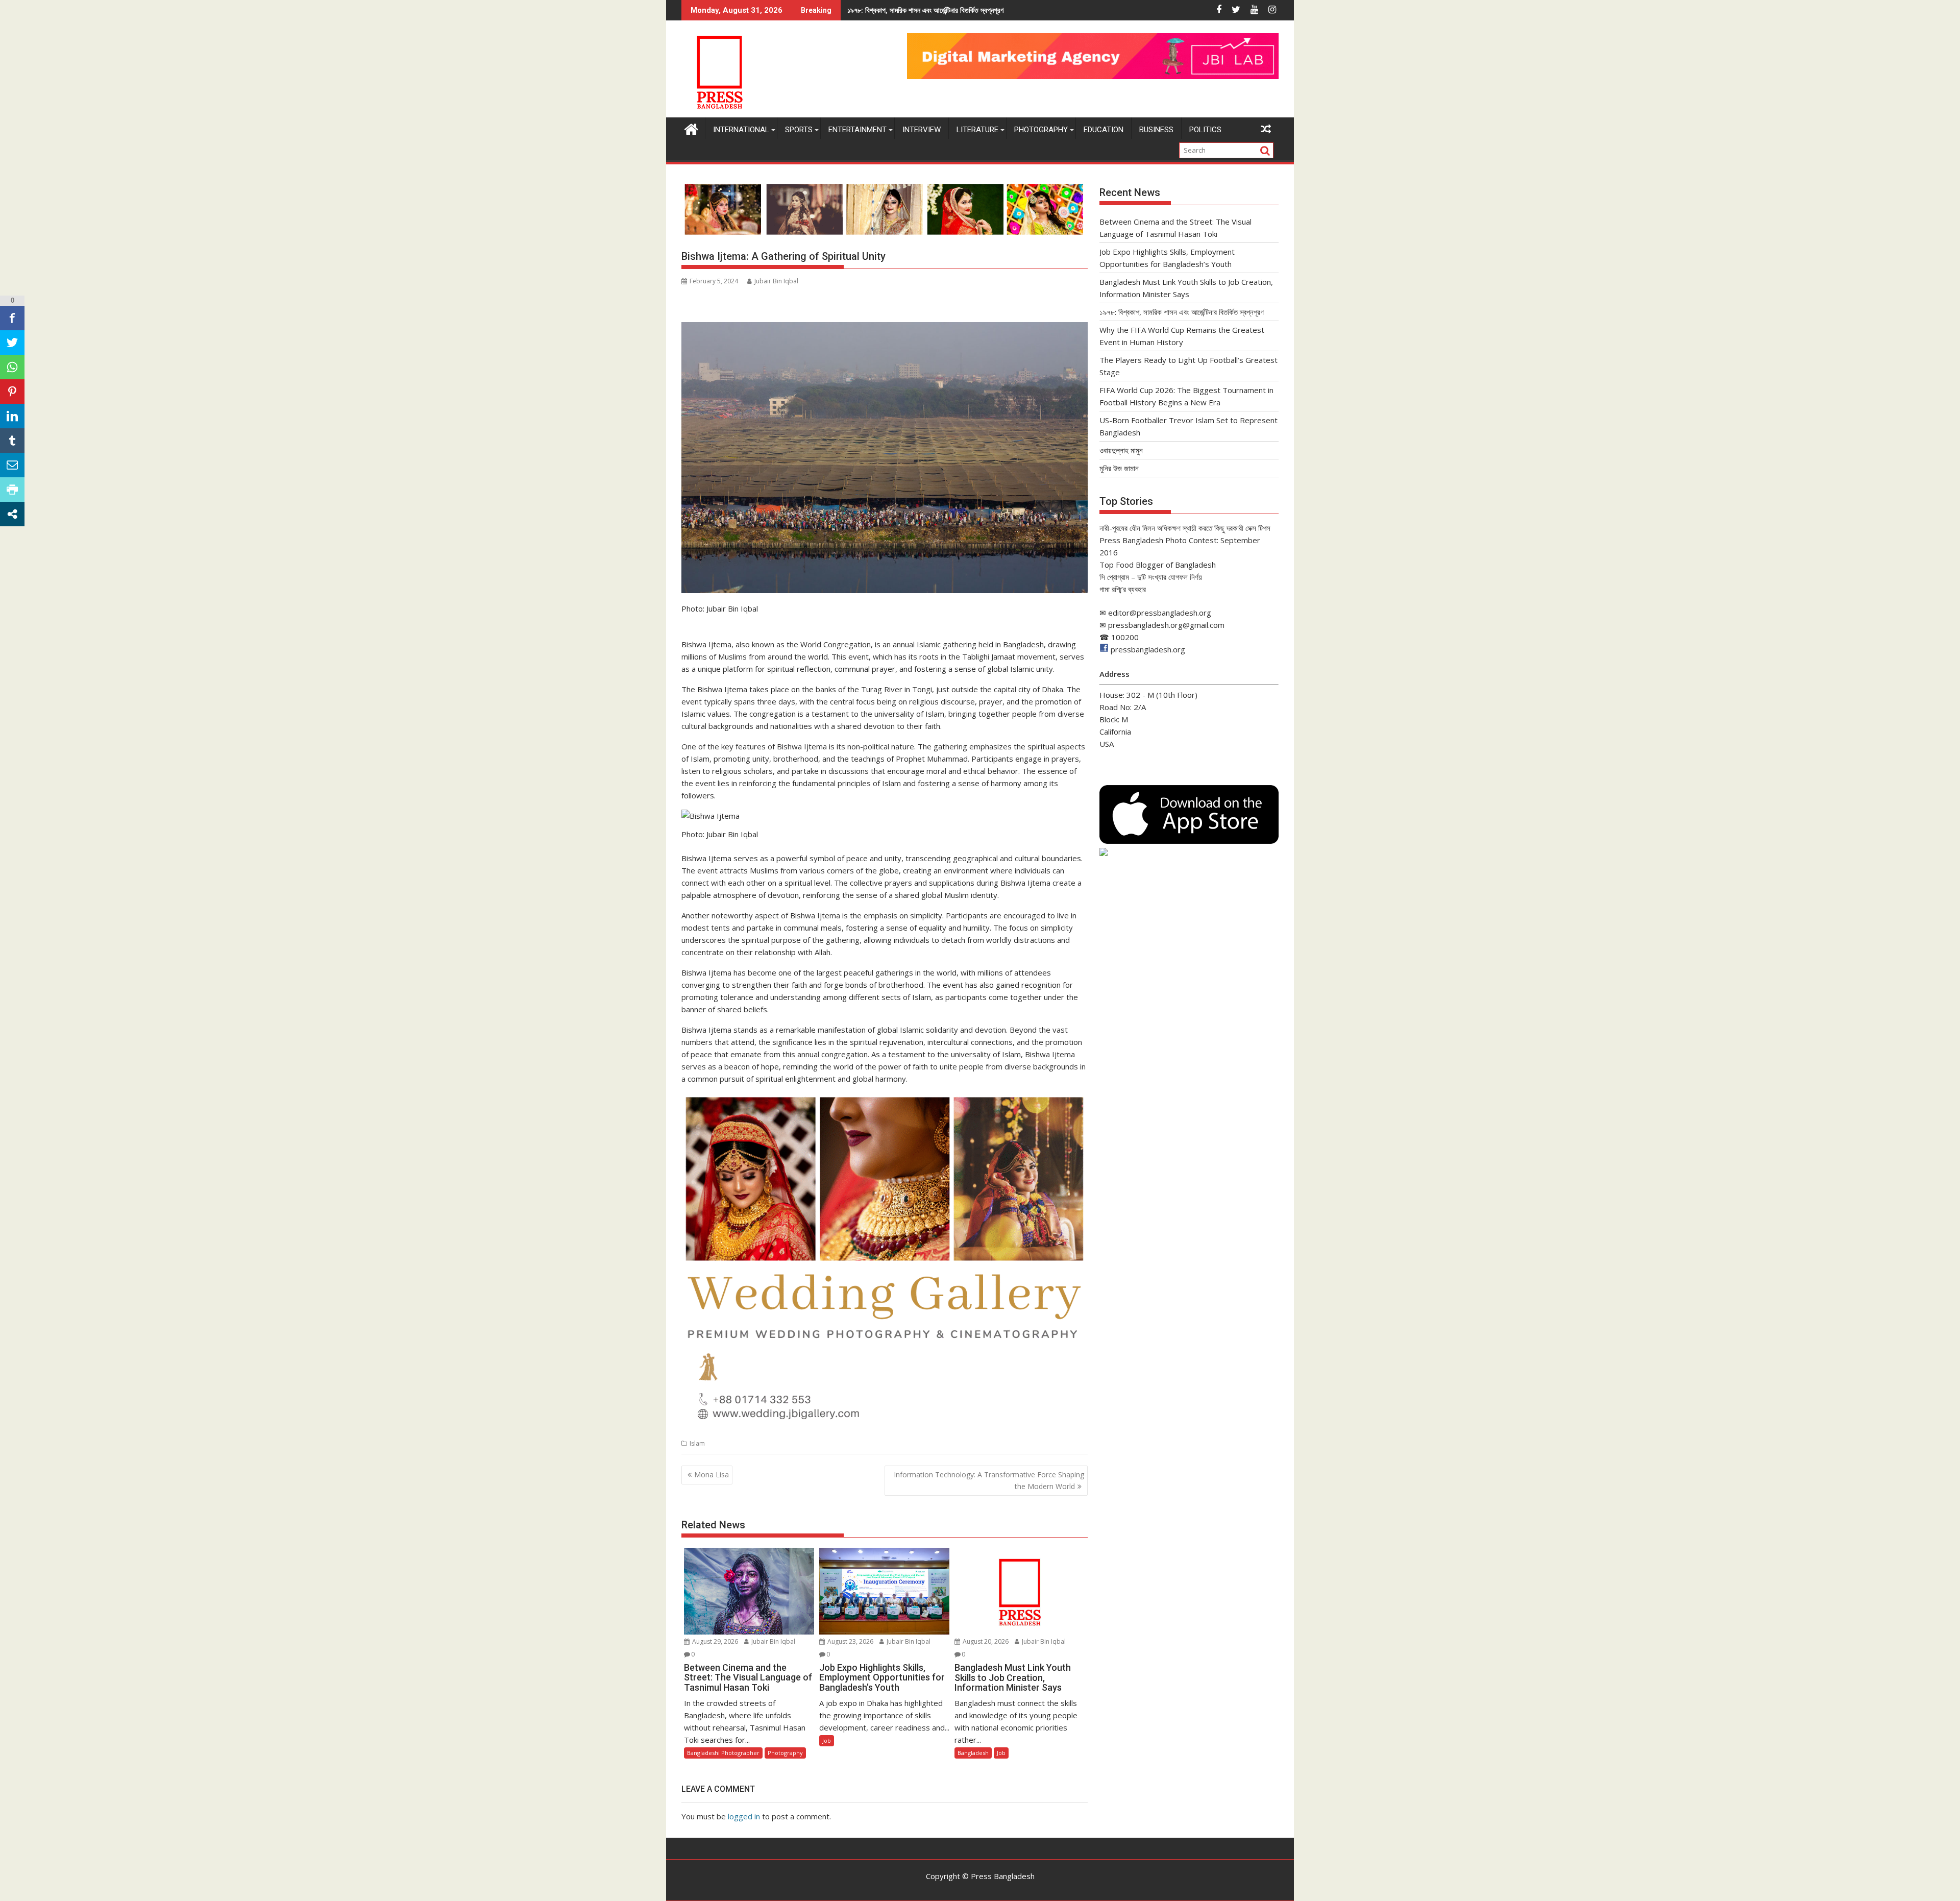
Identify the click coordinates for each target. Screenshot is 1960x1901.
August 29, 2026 (714, 1641)
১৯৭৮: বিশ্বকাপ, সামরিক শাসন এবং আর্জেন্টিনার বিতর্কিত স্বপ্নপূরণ (1182, 312)
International (741, 130)
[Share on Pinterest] (12, 392)
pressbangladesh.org (1148, 649)
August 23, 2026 (850, 1641)
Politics (1205, 130)
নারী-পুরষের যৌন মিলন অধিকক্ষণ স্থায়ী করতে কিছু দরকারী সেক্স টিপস (1185, 528)
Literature (977, 130)
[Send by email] (12, 465)
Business (1156, 130)
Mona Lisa (712, 1475)
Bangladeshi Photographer (723, 1753)
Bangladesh (973, 1753)
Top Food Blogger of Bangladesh (1158, 565)
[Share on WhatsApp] (12, 367)
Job (827, 1740)
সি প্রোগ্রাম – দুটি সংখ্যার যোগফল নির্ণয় (1151, 577)
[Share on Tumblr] (12, 441)
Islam (697, 1443)
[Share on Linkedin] (12, 416)
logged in (744, 1816)
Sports (799, 130)
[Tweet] (12, 343)
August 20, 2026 (985, 1641)
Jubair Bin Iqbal (776, 281)
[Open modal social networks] (12, 514)
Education (1104, 130)
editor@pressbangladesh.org (1160, 613)
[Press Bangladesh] (691, 128)
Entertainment (857, 130)
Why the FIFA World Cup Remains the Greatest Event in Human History (973, 10)
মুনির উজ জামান (1119, 468)
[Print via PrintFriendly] (12, 490)
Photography (1041, 130)
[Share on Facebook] (12, 318)
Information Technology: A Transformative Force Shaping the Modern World (989, 1480)
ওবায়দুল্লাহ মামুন (1121, 450)
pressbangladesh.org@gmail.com (1166, 625)
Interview (922, 130)
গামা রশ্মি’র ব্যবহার (1123, 589)
